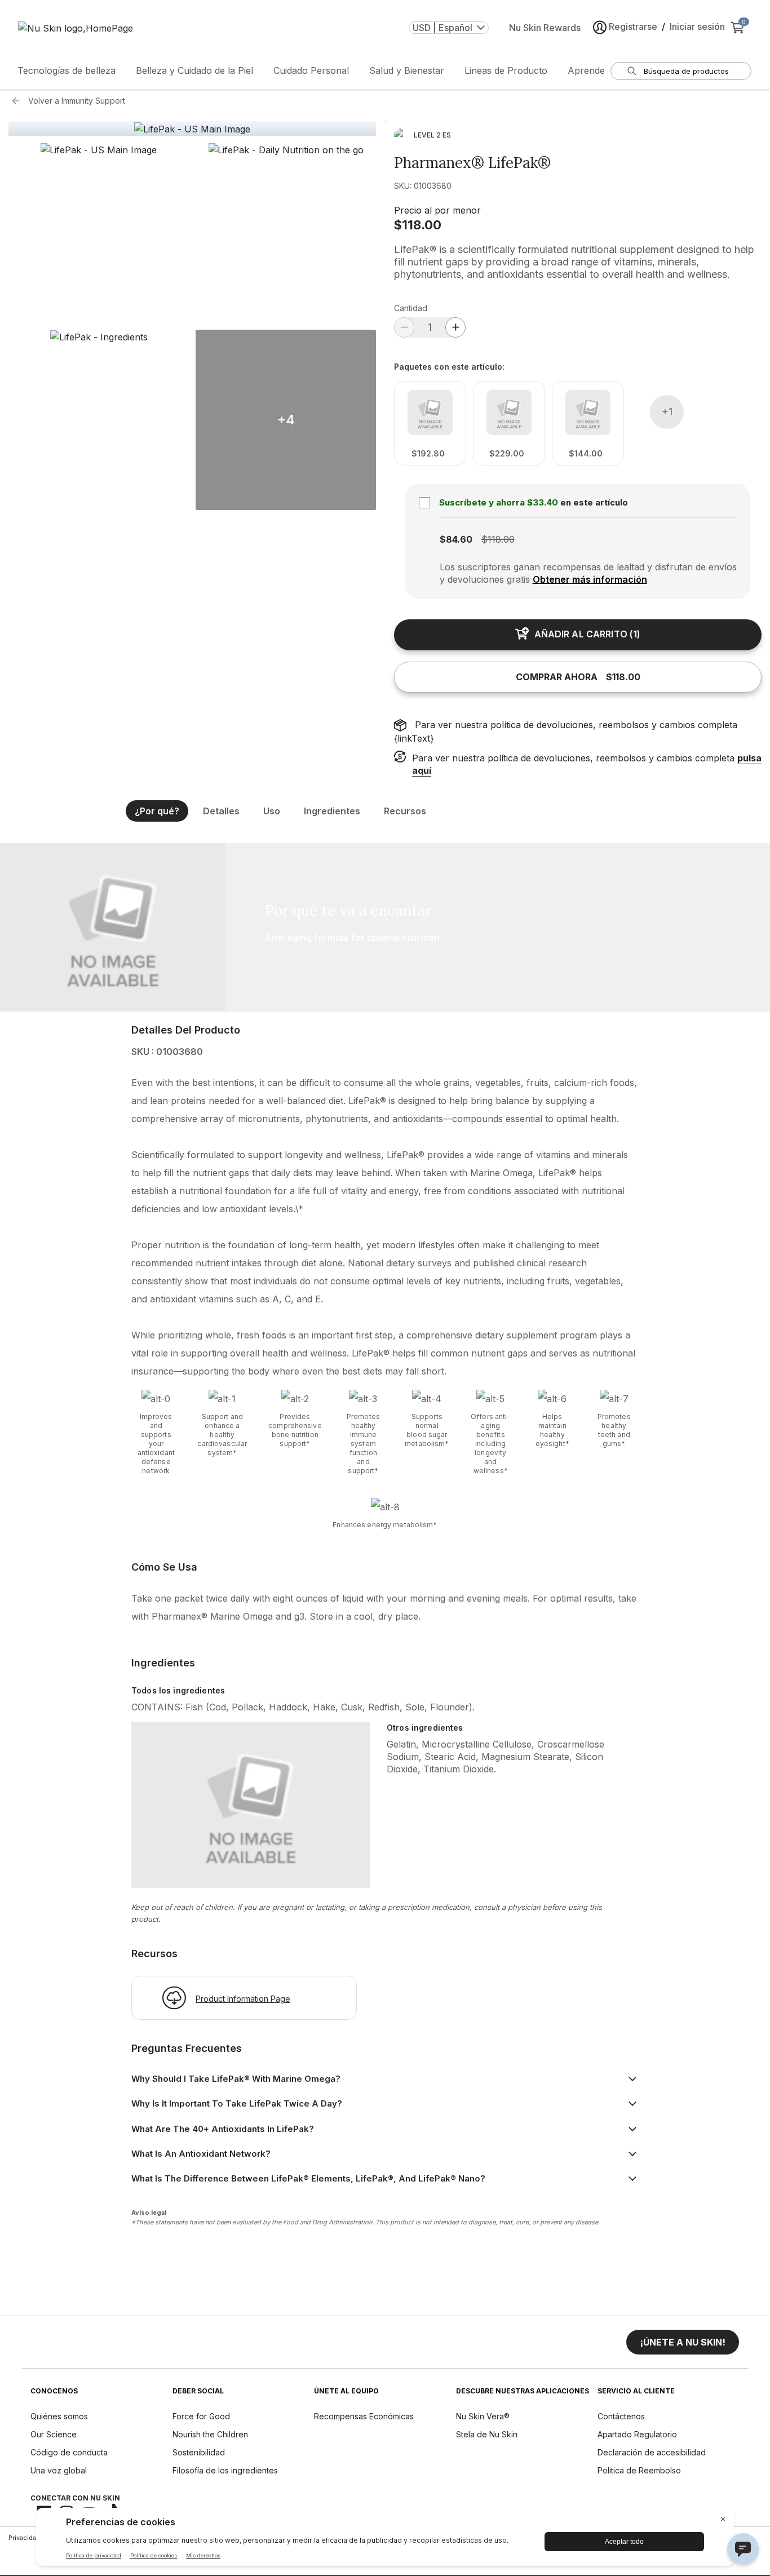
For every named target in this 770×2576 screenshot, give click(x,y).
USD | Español (442, 28)
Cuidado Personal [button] (311, 70)
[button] (99, 233)
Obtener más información (590, 579)
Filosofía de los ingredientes (225, 2470)
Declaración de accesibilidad (652, 2452)
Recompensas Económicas (364, 2416)
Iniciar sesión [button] (697, 26)
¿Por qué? (157, 811)
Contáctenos (621, 2416)
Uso (272, 811)
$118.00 (418, 225)
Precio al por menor (437, 210)
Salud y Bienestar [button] (407, 70)
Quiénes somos (59, 2416)
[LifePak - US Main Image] (192, 129)
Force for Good (201, 2416)
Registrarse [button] (633, 26)
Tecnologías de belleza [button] (67, 70)
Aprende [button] (586, 70)
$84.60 (456, 539)
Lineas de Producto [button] (506, 70)
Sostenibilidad (199, 2452)
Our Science (54, 2434)
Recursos (405, 811)
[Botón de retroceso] (19, 101)
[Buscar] (632, 71)
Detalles (221, 811)
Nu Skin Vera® (483, 2416)
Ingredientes (332, 811)
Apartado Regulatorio (637, 2434)
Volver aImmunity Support (77, 101)
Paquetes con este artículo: (449, 367)
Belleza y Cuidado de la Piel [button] (194, 70)
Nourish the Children (210, 2434)
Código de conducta (69, 2452)
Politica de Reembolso (639, 2470)
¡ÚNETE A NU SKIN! (683, 2342)
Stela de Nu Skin (487, 2434)
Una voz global (59, 2470)
